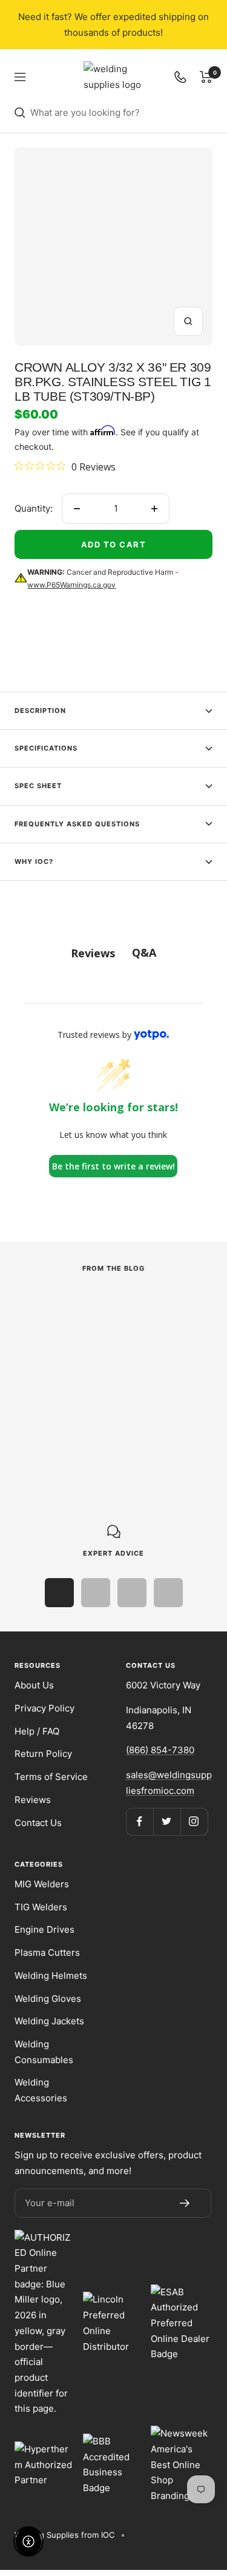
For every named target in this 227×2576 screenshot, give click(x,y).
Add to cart (114, 544)
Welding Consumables (44, 2052)
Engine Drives (44, 1929)
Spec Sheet (38, 786)
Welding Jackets (49, 2021)
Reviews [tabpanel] (93, 953)
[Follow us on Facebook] (140, 1822)
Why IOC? (34, 861)
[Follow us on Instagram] (194, 1822)
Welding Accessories (41, 2090)
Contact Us (38, 1823)
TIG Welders (41, 1907)
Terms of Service (51, 1777)
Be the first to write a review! (113, 1166)
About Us (34, 1685)
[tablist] (113, 953)
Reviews (33, 1800)
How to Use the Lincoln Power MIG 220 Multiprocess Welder (101, 1376)
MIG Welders (42, 1884)
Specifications (46, 748)
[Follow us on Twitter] (167, 1822)
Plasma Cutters (47, 1952)
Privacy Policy (44, 1708)
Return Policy (43, 1754)
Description (40, 711)
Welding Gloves (48, 1999)
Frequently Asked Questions (77, 824)
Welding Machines (51, 1340)
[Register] (185, 2203)
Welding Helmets (51, 1975)
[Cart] (206, 77)
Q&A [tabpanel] (144, 952)
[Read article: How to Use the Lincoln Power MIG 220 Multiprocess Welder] (107, 1309)
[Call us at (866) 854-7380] (180, 77)
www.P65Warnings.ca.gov (71, 585)
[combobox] (121, 113)
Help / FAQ (37, 1731)
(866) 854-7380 (160, 1750)
